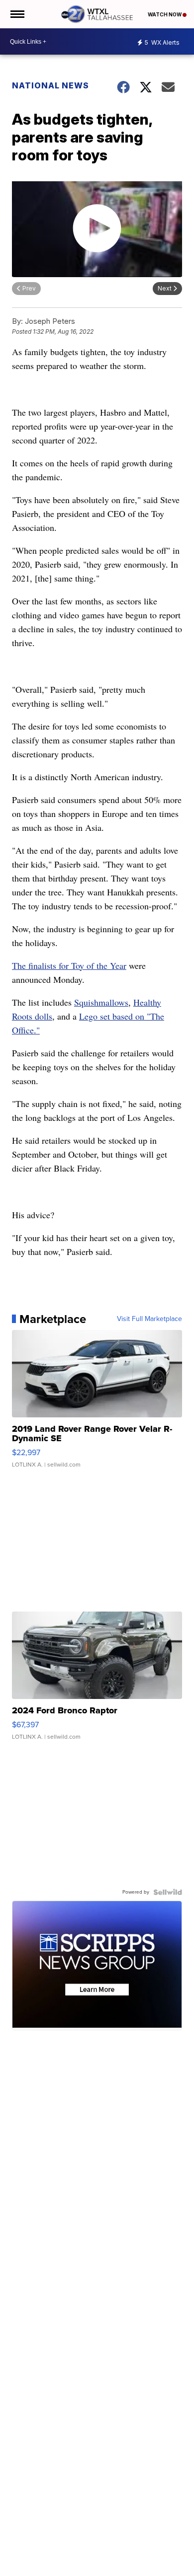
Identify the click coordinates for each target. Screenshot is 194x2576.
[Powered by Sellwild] (168, 1892)
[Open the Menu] (17, 14)
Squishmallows (101, 1002)
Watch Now (165, 14)
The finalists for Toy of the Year (69, 965)
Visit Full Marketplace (149, 1319)
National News (50, 85)
